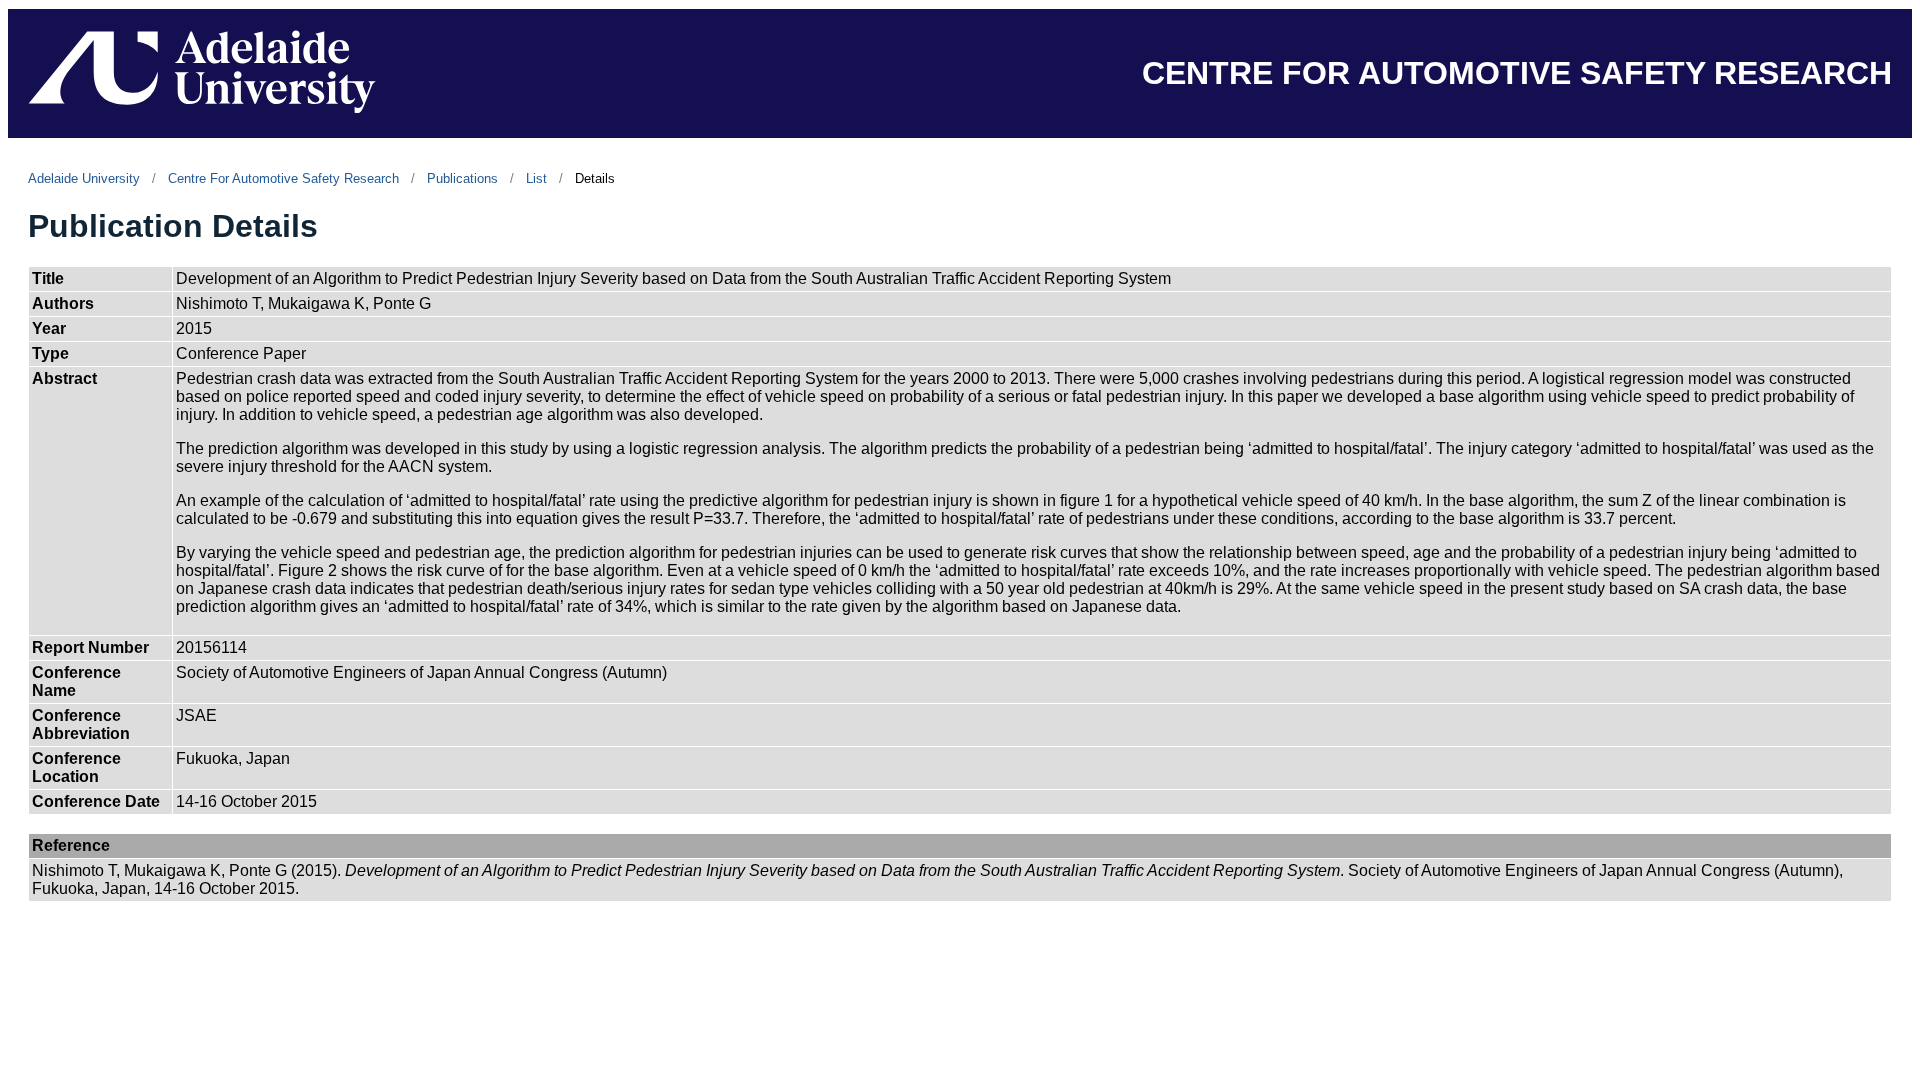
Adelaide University (84, 178)
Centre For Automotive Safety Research (283, 178)
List (536, 178)
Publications (462, 178)
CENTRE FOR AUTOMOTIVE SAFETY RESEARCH (1517, 73)
